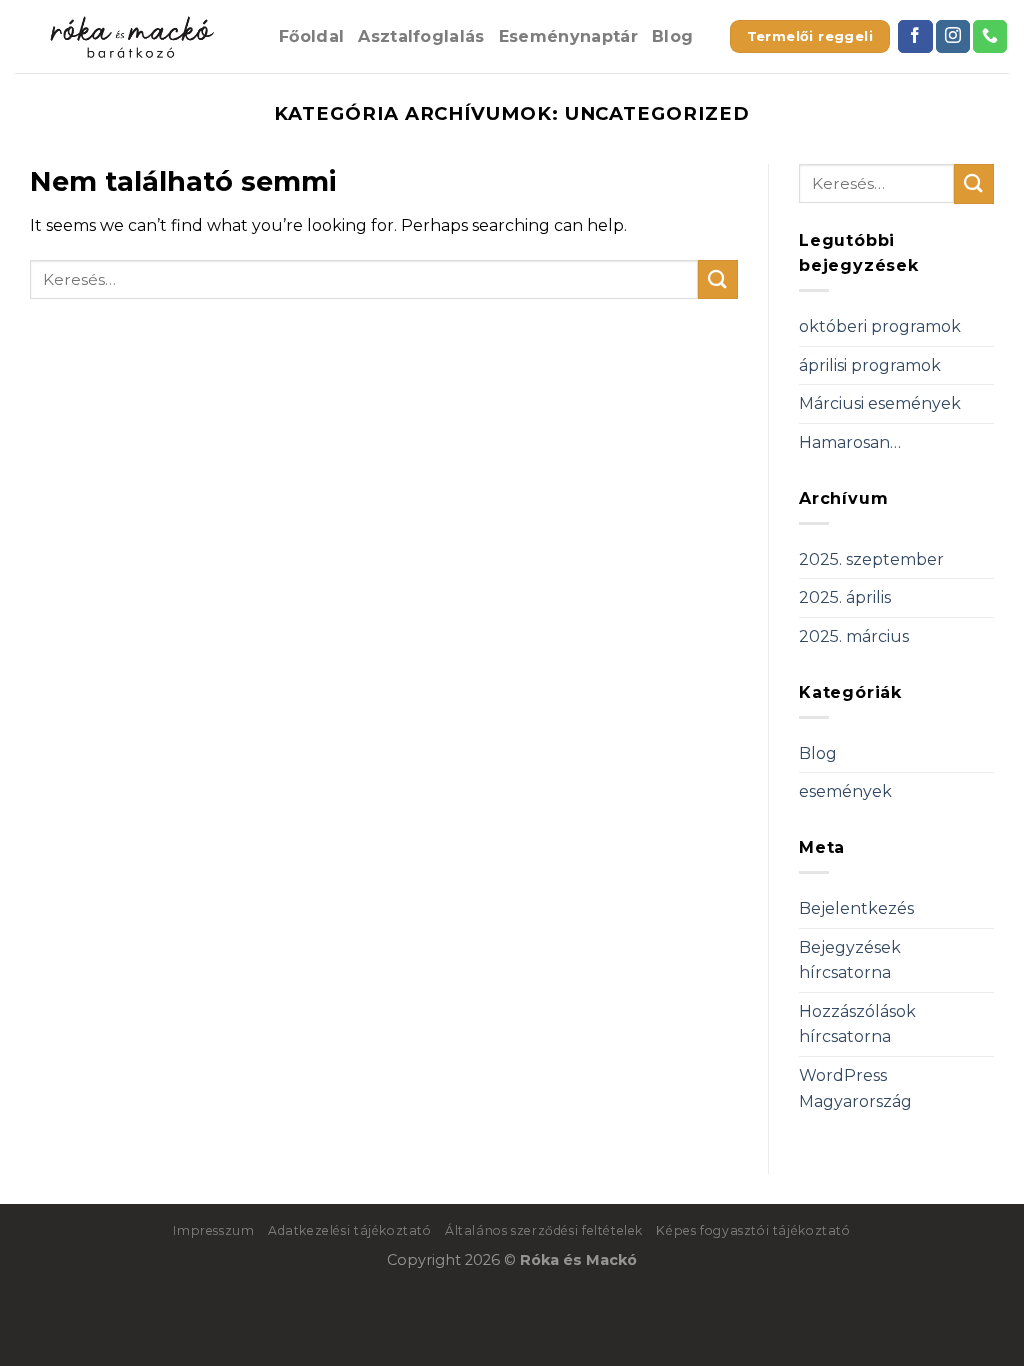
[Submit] (718, 279)
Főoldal (311, 36)
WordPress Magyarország (855, 1088)
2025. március (854, 636)
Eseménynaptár (568, 36)
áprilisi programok (870, 365)
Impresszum (213, 1230)
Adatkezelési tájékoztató (350, 1230)
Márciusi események (880, 403)
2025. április (845, 597)
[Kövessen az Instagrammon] (953, 37)
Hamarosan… (850, 442)
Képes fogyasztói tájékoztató (753, 1230)
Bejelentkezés (856, 908)
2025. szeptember (871, 559)
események (845, 791)
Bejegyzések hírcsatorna (850, 960)
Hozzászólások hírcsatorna (857, 1024)
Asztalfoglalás (421, 36)
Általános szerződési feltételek (544, 1230)
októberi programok (880, 326)
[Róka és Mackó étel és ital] (132, 36)
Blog (672, 36)
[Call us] (990, 37)
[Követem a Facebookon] (915, 37)
